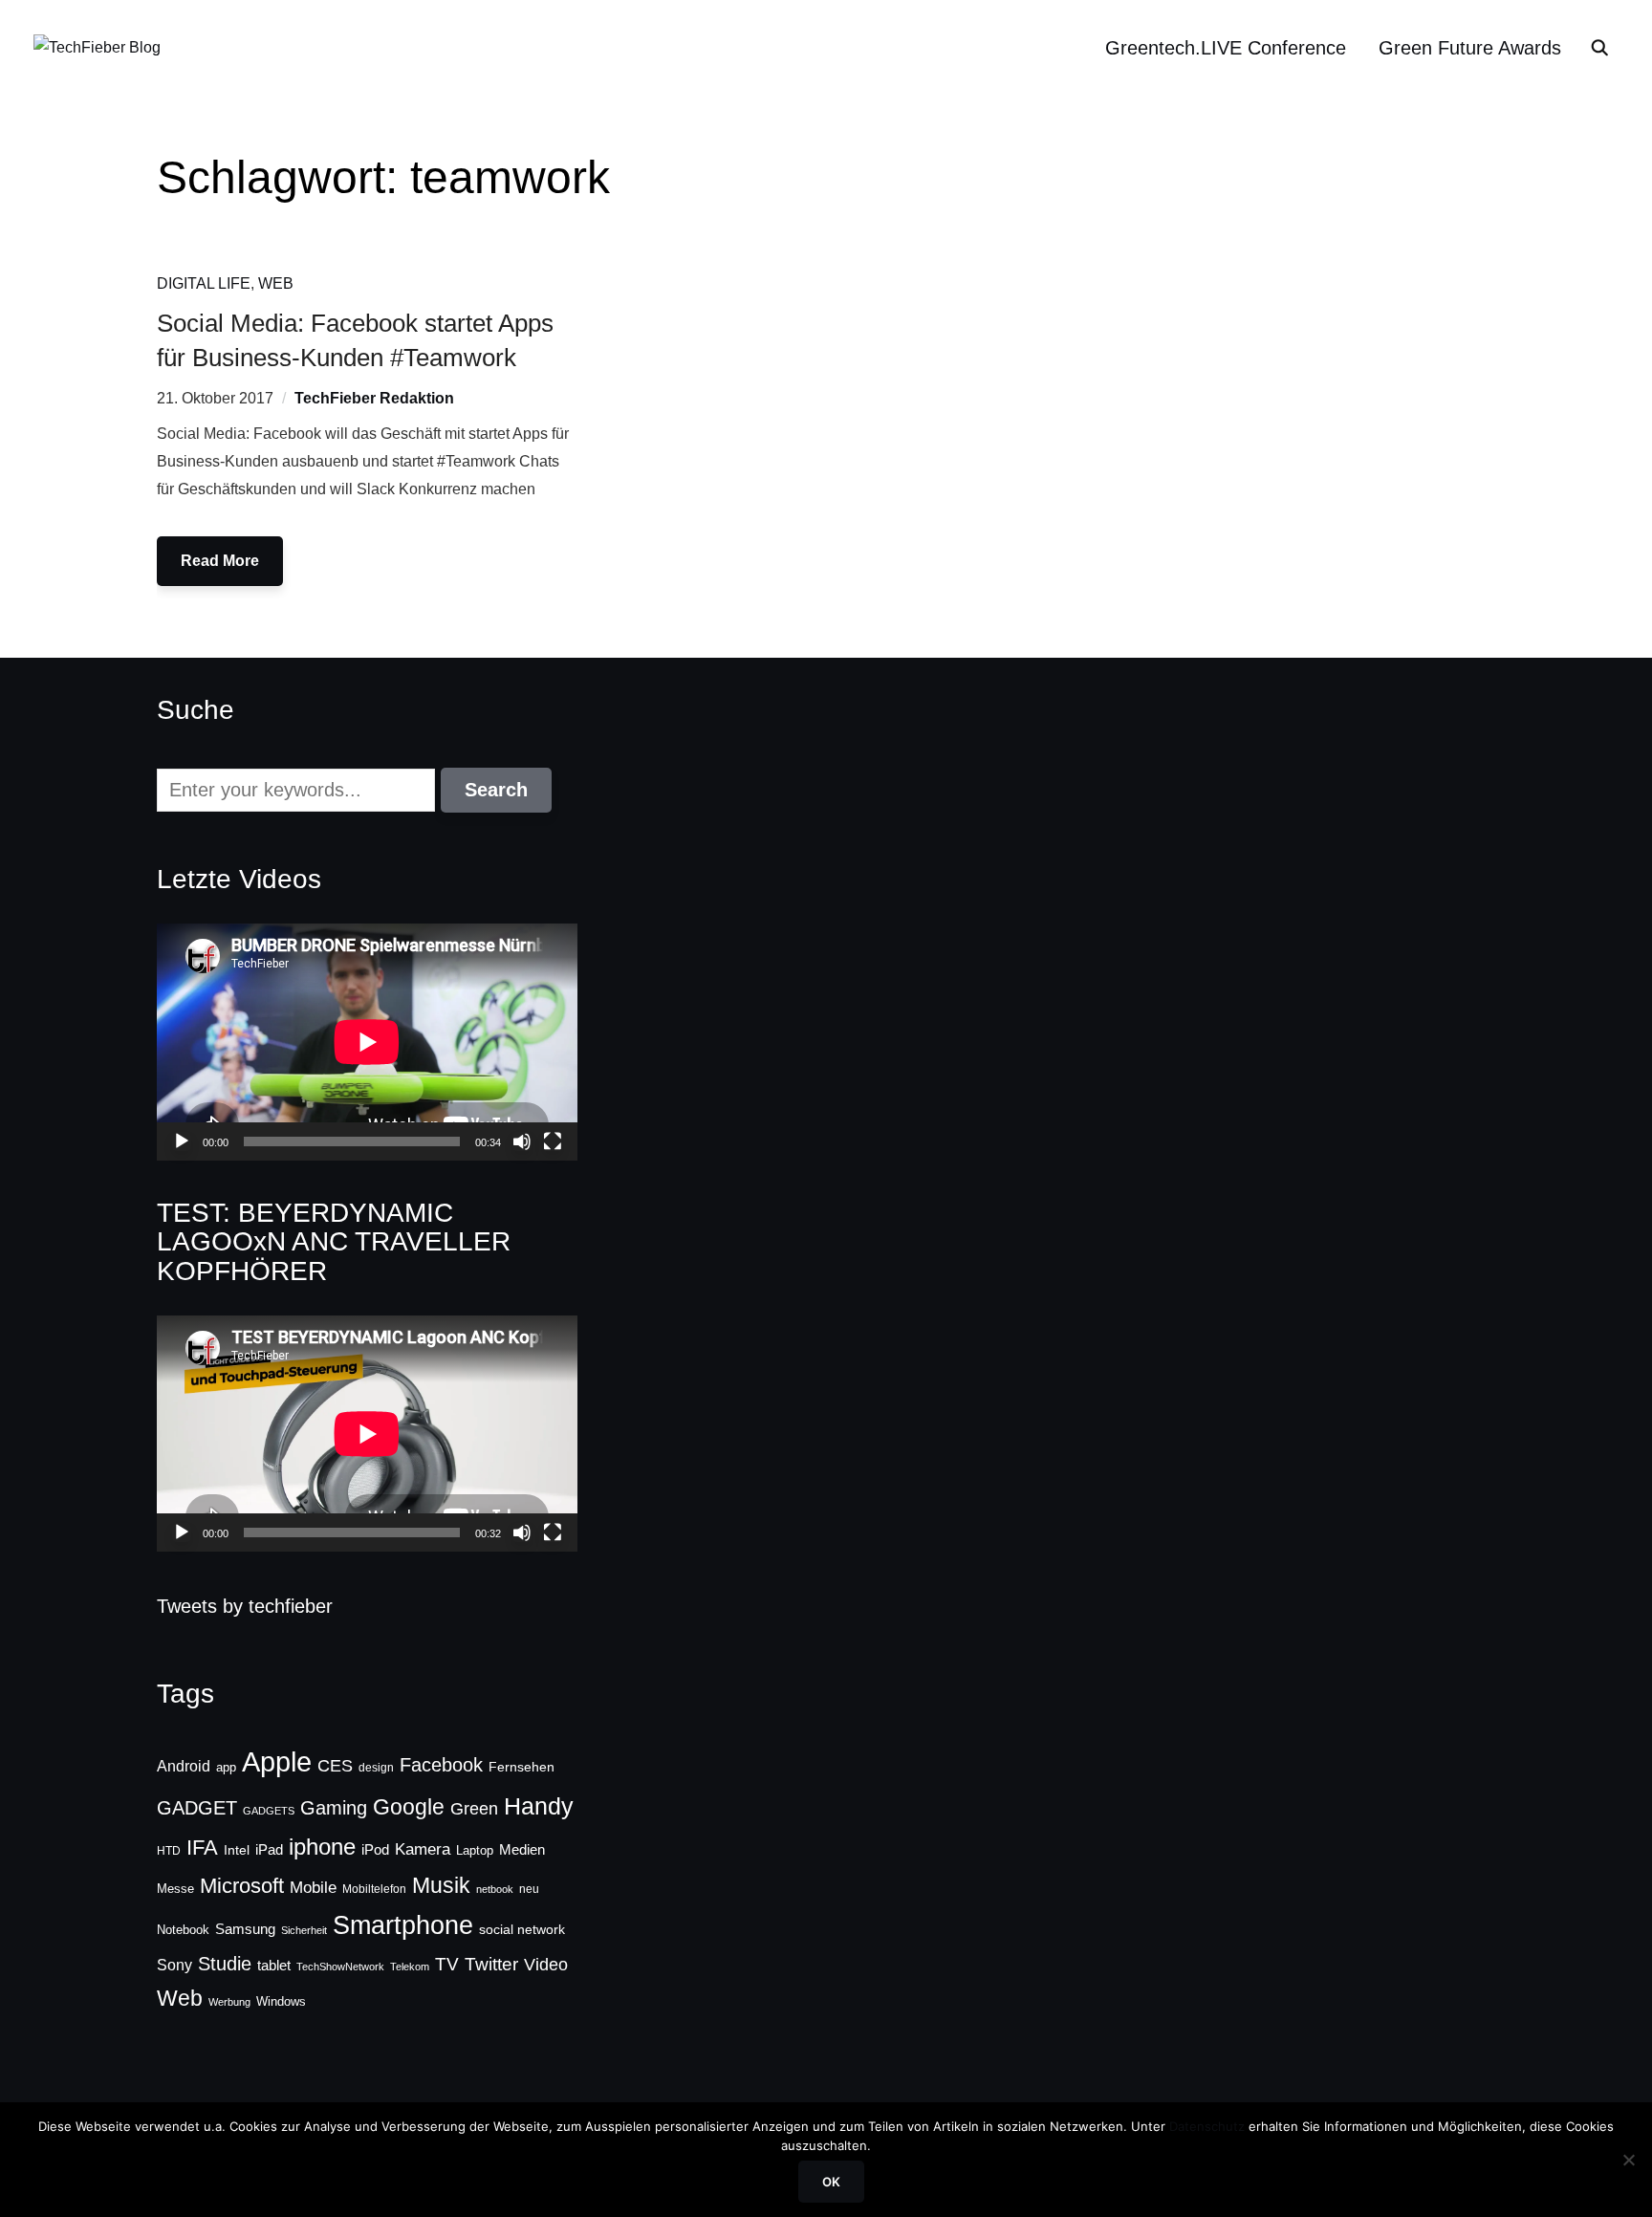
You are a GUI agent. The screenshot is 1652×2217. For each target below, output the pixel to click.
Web (276, 283)
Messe (175, 1889)
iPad (269, 1849)
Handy (539, 1806)
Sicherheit (304, 1930)
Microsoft (242, 1886)
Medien (522, 1850)
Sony (174, 1965)
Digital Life (204, 283)
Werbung (229, 2002)
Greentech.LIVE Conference (1226, 48)
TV (447, 1964)
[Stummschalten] (522, 1141)
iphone (322, 1847)
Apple (277, 1761)
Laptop (475, 1851)
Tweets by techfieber (245, 1606)
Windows (281, 2001)
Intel (237, 1850)
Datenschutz (1207, 2126)
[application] (367, 1042)
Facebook (441, 1765)
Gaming (334, 1808)
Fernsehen (522, 1767)
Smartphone (403, 1925)
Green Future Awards (1470, 48)
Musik (441, 1885)
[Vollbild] (553, 1141)
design (376, 1768)
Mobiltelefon (374, 1889)
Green (474, 1809)
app (226, 1767)
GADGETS (269, 1811)
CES (335, 1766)
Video (546, 1965)
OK (831, 2182)
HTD (169, 1851)
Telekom (410, 1967)
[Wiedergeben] (182, 1141)
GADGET (197, 1808)
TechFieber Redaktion (374, 398)
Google (409, 1807)
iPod (375, 1850)
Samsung (245, 1929)
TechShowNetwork (340, 1967)
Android (184, 1766)
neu (529, 1889)
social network (522, 1929)
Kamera (423, 1849)
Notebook (183, 1930)
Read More (220, 561)
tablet (274, 1966)
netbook (495, 1889)
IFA (202, 1847)
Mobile (313, 1887)
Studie (225, 1964)
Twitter (491, 1964)
